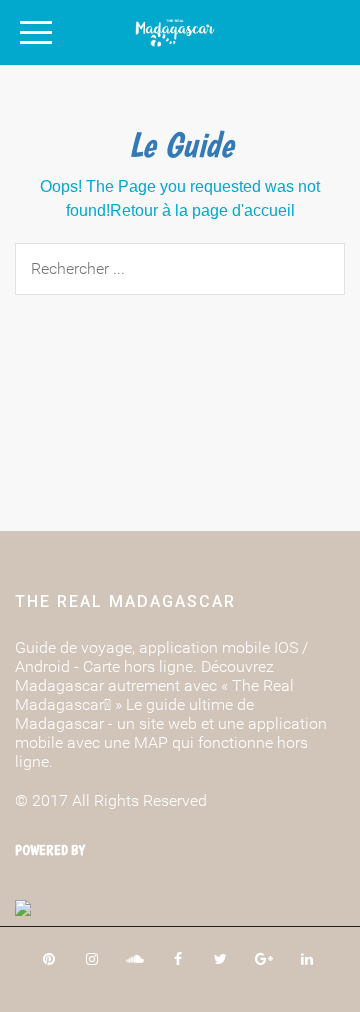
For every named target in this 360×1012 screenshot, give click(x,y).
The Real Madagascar (125, 601)
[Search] (310, 266)
